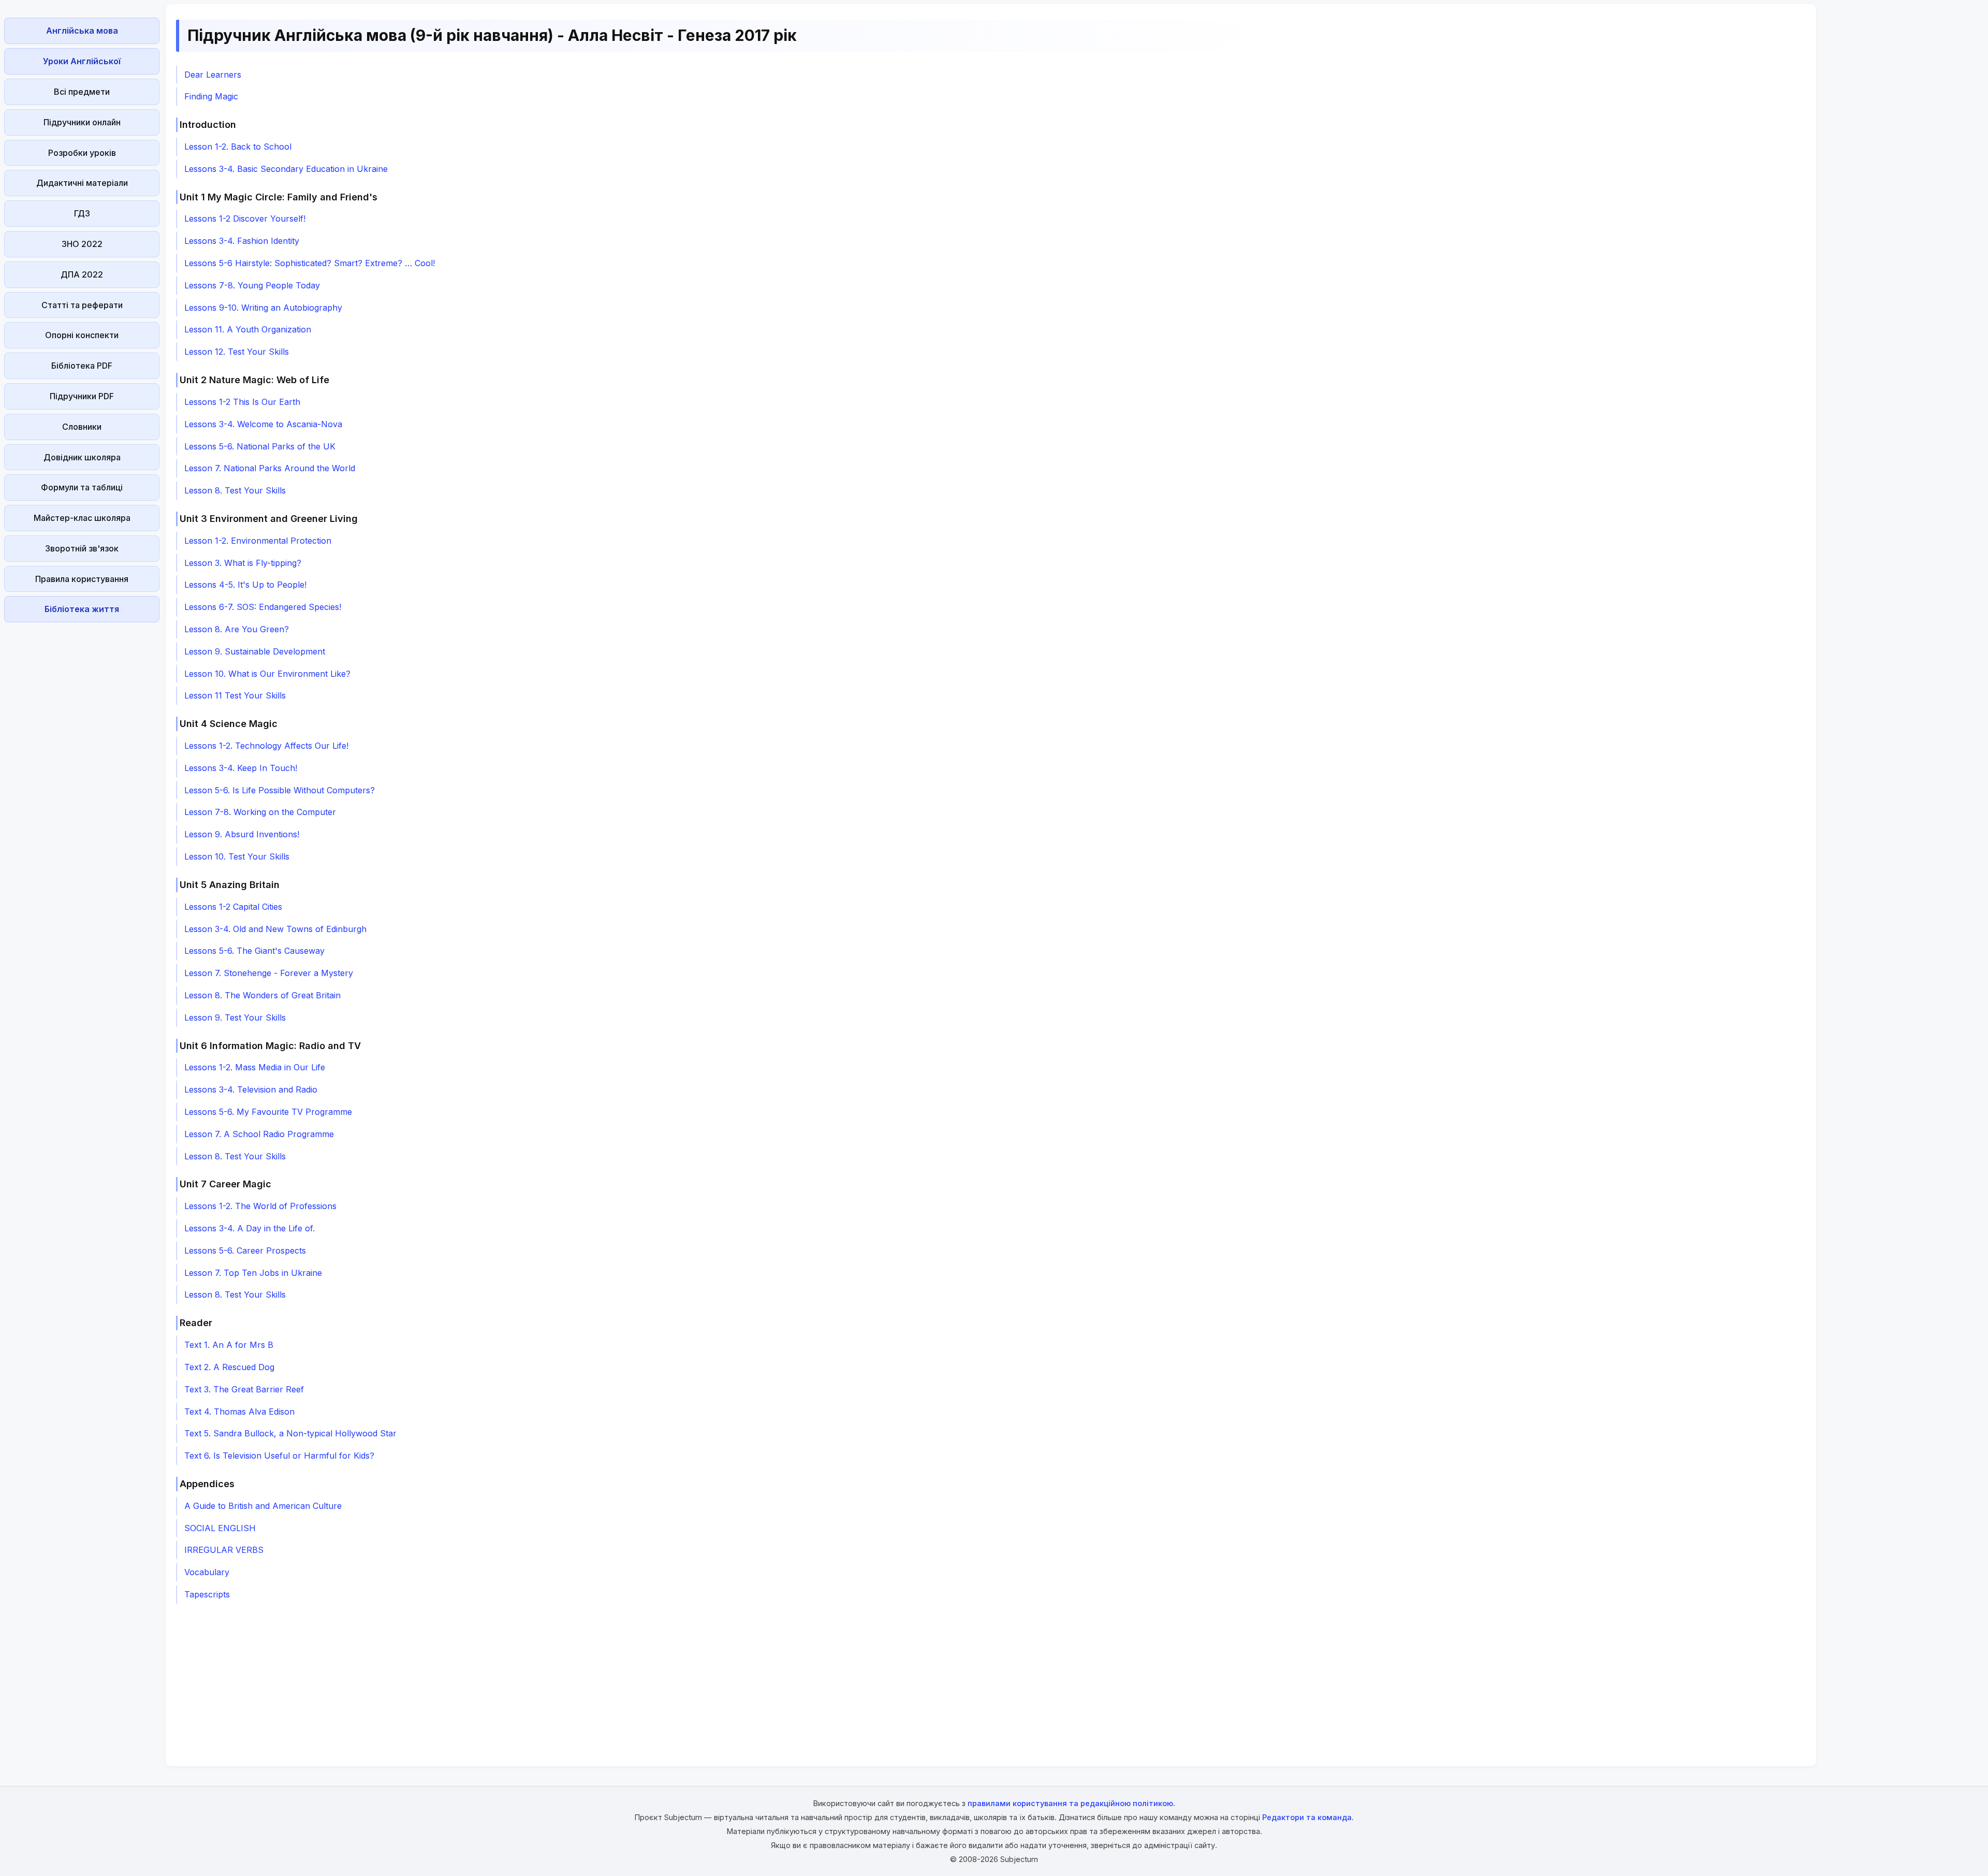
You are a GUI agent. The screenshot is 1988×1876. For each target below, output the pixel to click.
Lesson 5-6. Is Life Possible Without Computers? (280, 790)
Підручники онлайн (82, 122)
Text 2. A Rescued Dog (229, 1367)
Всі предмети (82, 92)
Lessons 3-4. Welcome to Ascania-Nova (263, 424)
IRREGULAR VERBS (224, 1550)
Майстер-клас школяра (82, 518)
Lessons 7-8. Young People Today (252, 285)
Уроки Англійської (82, 61)
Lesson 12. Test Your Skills (237, 352)
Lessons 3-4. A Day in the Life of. (250, 1228)
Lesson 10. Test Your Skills (237, 856)
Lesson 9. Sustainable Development (255, 651)
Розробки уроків (82, 153)
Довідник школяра (82, 457)
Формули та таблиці (82, 487)
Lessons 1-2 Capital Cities (233, 907)
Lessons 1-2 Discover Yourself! (245, 219)
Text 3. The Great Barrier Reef (244, 1389)
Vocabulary (207, 1572)
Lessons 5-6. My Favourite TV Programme (268, 1112)
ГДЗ (82, 213)
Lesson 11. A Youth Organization (248, 329)
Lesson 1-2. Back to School (238, 147)
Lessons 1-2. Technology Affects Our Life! (266, 746)
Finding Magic (211, 96)
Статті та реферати (82, 305)
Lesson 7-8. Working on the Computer (260, 812)
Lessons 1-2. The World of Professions (260, 1206)
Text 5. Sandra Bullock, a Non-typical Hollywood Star (290, 1433)
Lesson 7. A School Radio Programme (259, 1134)
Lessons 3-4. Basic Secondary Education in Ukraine (286, 169)
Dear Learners (213, 75)
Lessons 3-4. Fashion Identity (242, 241)
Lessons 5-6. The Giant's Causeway (254, 951)
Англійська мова (82, 31)
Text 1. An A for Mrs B (229, 1345)
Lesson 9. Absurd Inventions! (242, 834)
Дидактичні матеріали (82, 183)
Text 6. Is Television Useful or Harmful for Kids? (279, 1456)
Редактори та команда (1307, 1817)
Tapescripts (207, 1594)
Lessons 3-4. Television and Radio (251, 1089)
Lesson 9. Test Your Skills (235, 1017)
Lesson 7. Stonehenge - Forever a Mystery (269, 973)
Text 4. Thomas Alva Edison (239, 1412)
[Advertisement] (82, 782)
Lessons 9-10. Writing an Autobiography (263, 308)
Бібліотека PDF (82, 366)
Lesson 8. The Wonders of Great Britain (262, 995)
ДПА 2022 (82, 274)
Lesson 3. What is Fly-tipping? (243, 563)
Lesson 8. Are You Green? (237, 629)
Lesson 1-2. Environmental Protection (258, 541)
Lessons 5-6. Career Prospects (245, 1250)
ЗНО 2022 (82, 244)
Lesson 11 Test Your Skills (235, 695)
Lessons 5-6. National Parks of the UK (260, 446)
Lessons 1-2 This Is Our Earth (242, 402)
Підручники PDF (82, 396)
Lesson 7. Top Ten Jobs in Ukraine (253, 1273)
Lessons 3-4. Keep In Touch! (241, 768)
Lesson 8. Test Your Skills (235, 490)
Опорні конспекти (82, 335)
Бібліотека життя (82, 609)
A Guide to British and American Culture (263, 1506)
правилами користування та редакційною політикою (1070, 1803)
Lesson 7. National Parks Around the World (270, 468)
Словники (82, 427)
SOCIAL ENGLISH (220, 1528)
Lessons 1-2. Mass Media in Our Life (255, 1067)
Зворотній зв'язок (82, 548)
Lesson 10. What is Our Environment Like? (267, 674)
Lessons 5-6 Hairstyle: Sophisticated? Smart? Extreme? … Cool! (310, 263)
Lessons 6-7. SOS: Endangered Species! (263, 607)
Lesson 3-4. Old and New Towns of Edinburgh (275, 929)
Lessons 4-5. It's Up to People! (245, 585)
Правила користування (82, 579)
